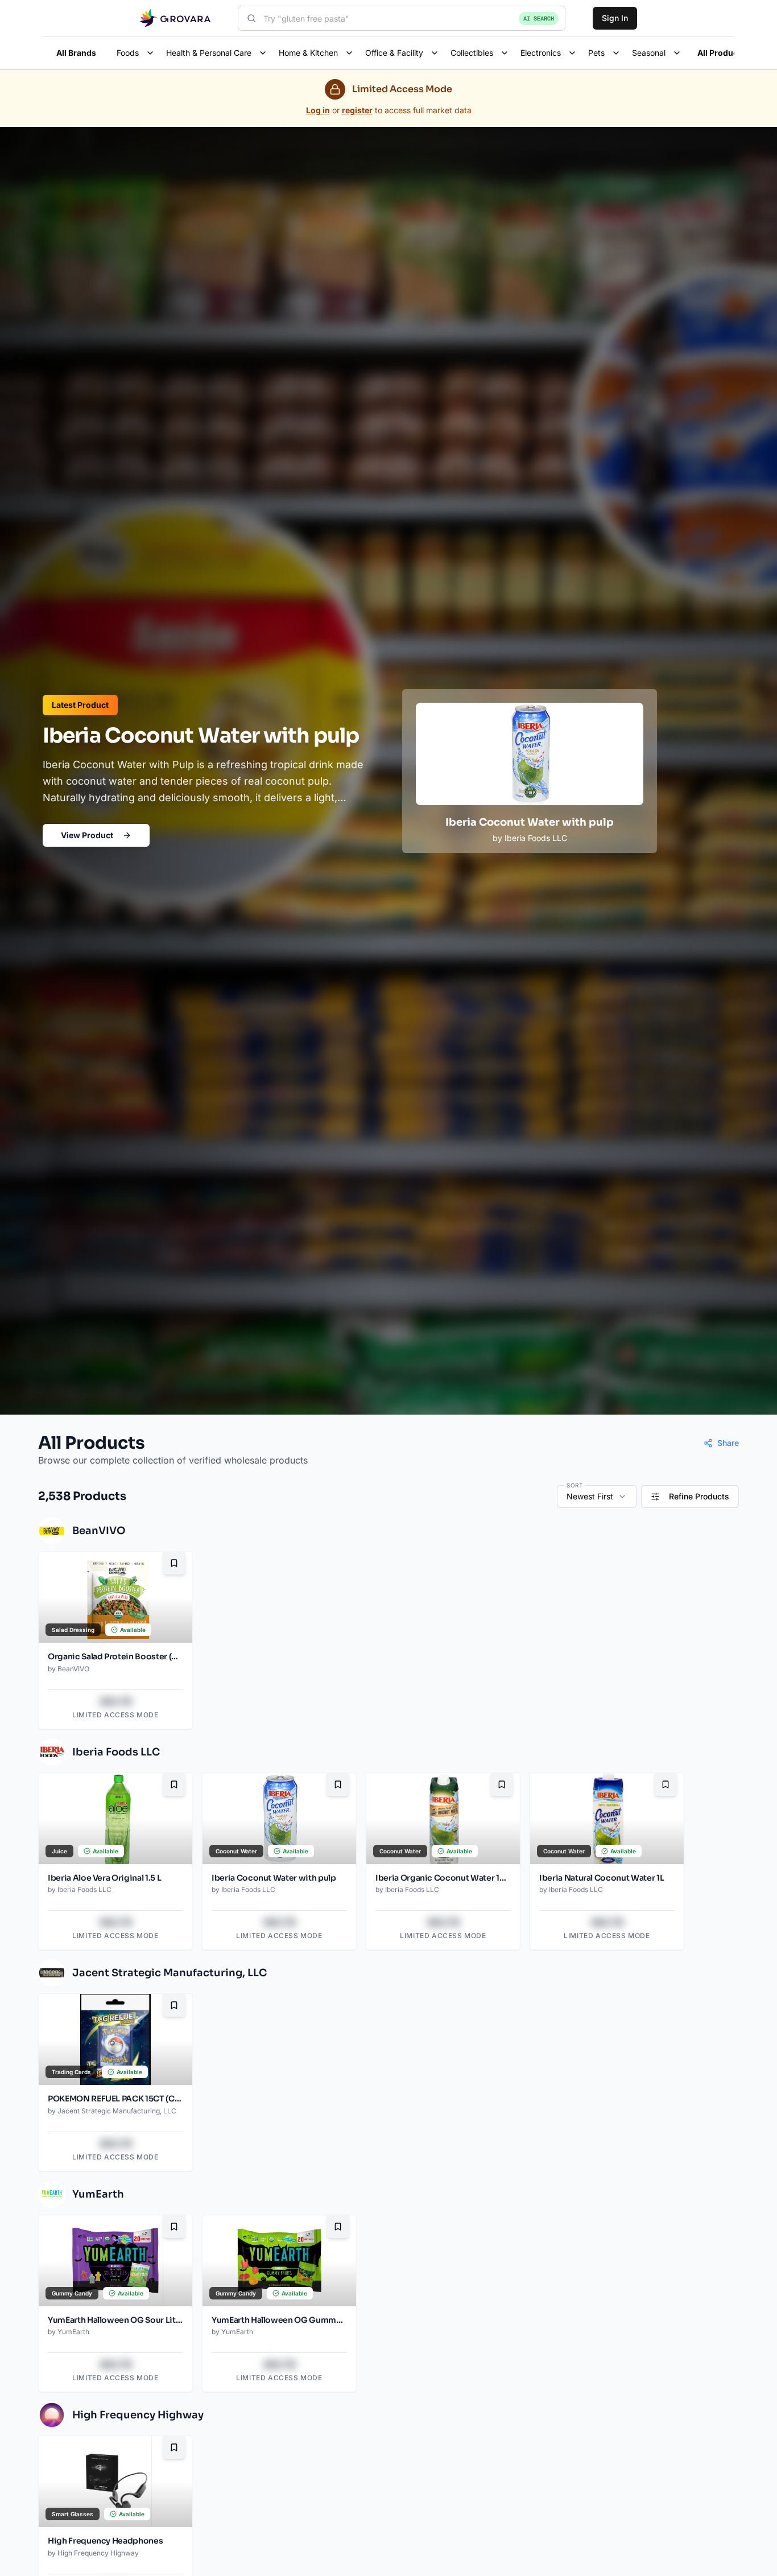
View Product (87, 835)
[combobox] (402, 18)
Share (728, 1443)
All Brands (76, 53)
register (357, 110)
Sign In (615, 18)
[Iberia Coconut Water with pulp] (530, 771)
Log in (318, 110)
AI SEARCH (539, 18)
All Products (721, 53)
